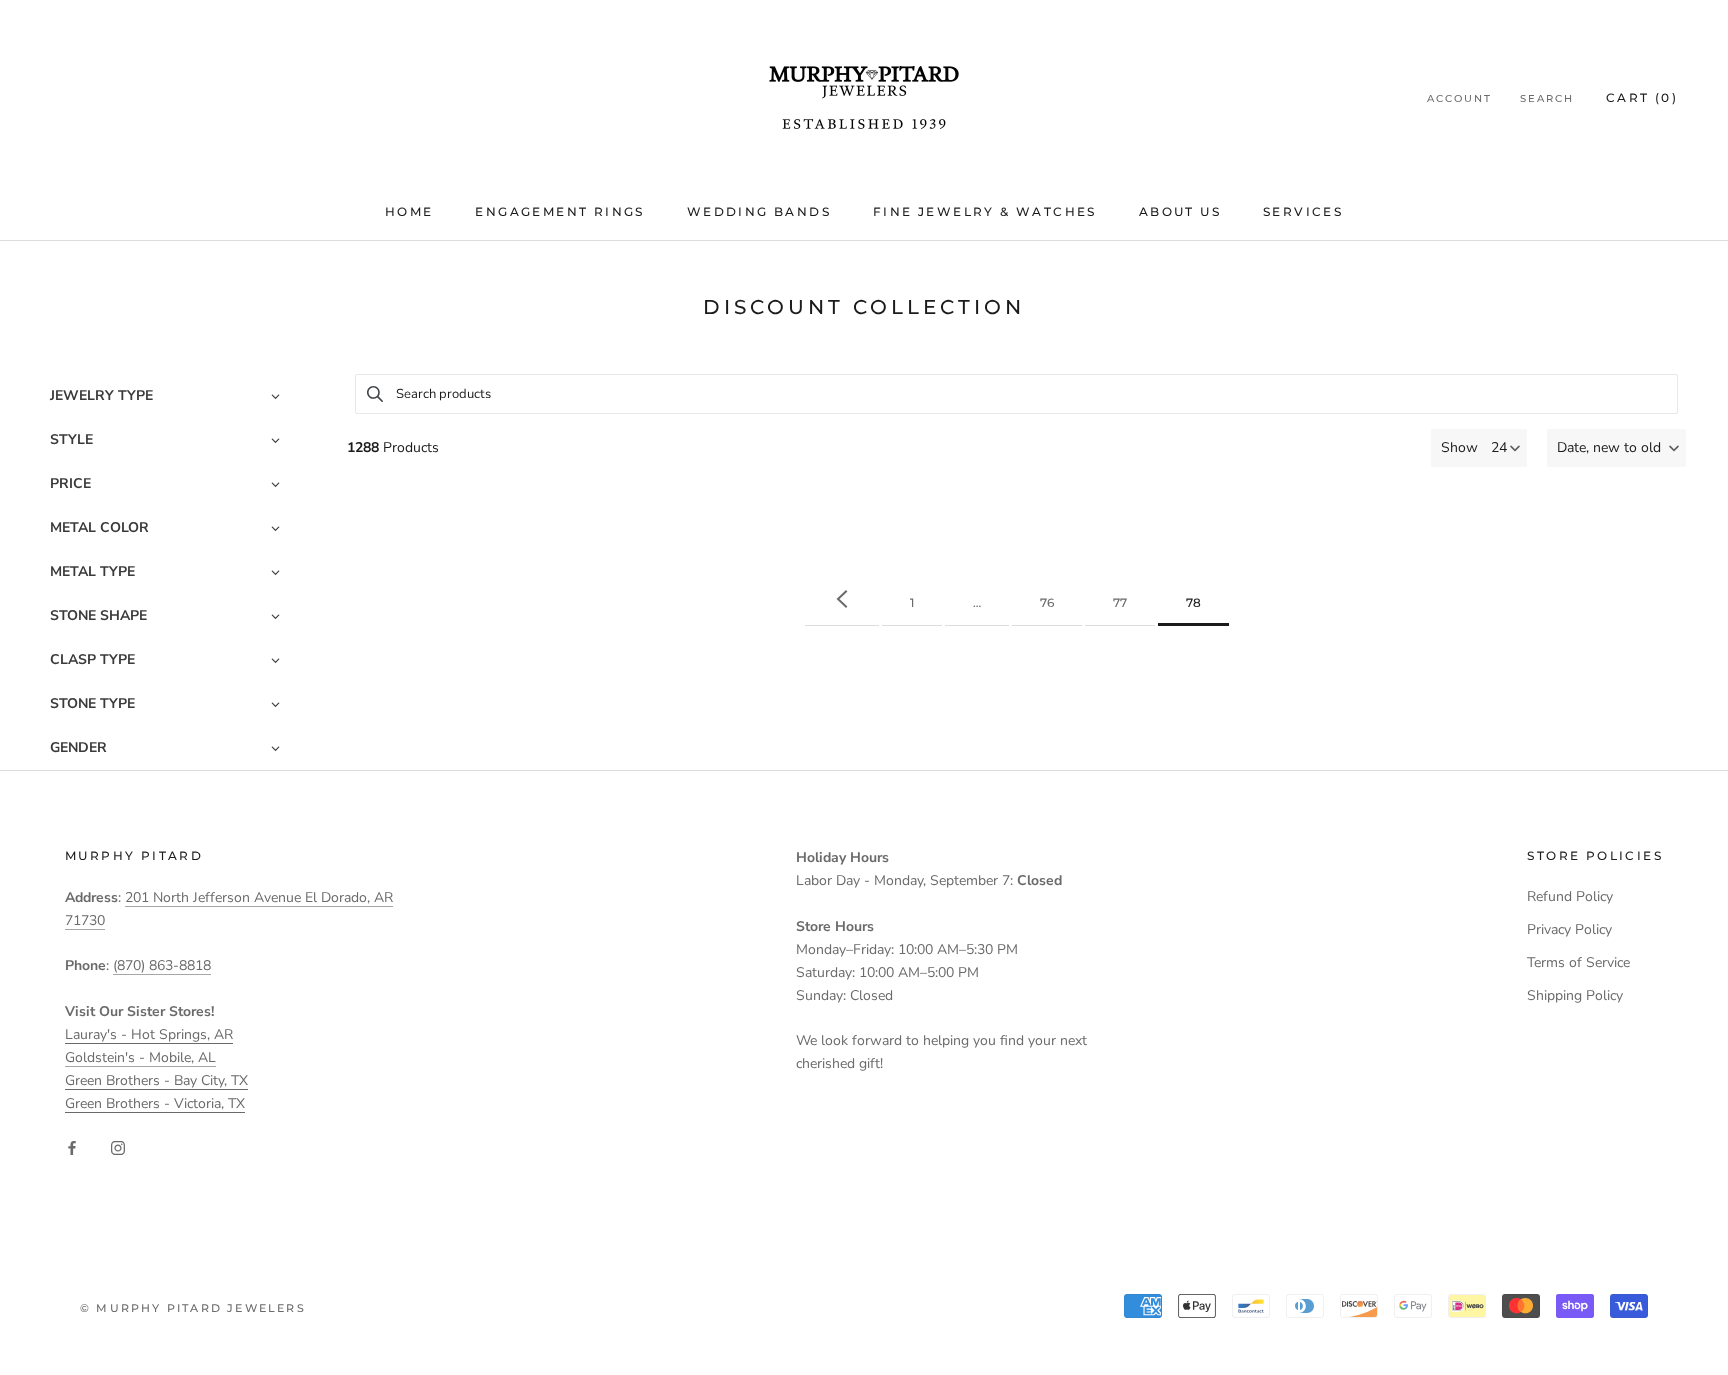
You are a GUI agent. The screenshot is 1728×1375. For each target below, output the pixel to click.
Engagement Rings (559, 211)
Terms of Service (1578, 962)
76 (1047, 602)
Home (409, 211)
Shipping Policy (1575, 995)
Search (1547, 98)
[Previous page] (842, 600)
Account (1459, 98)
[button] (1616, 448)
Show (1459, 447)
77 (1120, 602)
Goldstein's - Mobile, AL (140, 1057)
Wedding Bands (759, 211)
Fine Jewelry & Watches (985, 211)
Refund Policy (1570, 896)
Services (1303, 211)
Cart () (1642, 97)
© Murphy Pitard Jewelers (193, 1308)
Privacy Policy (1569, 929)
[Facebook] (72, 1146)
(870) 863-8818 (162, 965)
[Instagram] (118, 1146)
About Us (1180, 211)
